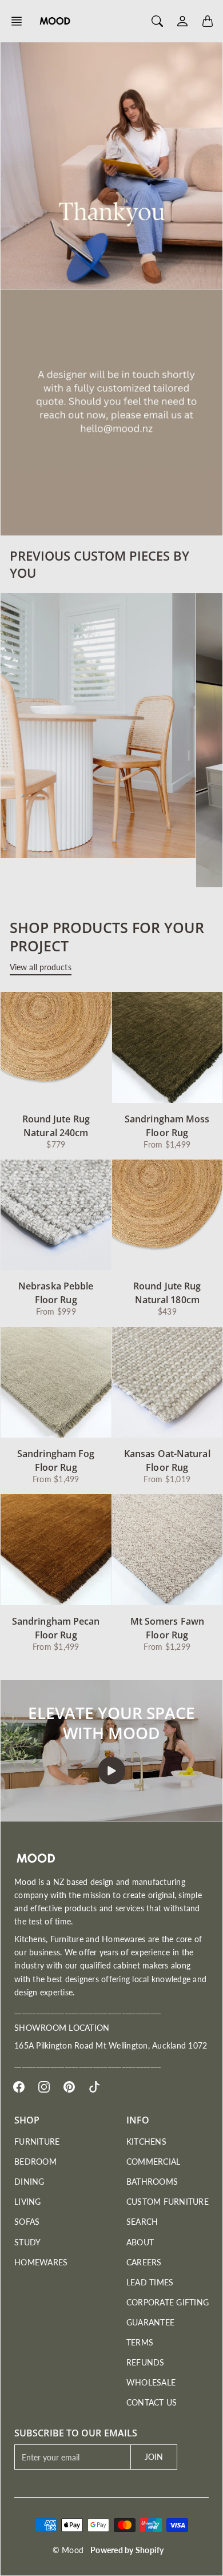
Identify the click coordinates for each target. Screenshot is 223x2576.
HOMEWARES (41, 2262)
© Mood (68, 2550)
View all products (41, 967)
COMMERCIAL (154, 2162)
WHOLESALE (151, 2382)
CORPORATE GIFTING (168, 2302)
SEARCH (142, 2222)
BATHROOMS (152, 2182)
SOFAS (27, 2222)
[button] (20, 21)
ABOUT (140, 2242)
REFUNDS (146, 2362)
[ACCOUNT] (182, 21)
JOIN (154, 2457)
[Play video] (111, 1771)
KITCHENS (146, 2142)
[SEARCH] (157, 21)
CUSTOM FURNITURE (168, 2202)
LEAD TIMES (150, 2282)
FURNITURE (37, 2142)
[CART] (208, 21)
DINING (29, 2182)
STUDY (27, 2242)
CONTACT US (152, 2402)
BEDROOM (35, 2162)
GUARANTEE (150, 2322)
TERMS (140, 2342)
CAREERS (144, 2262)
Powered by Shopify (127, 2550)
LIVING (28, 2202)
